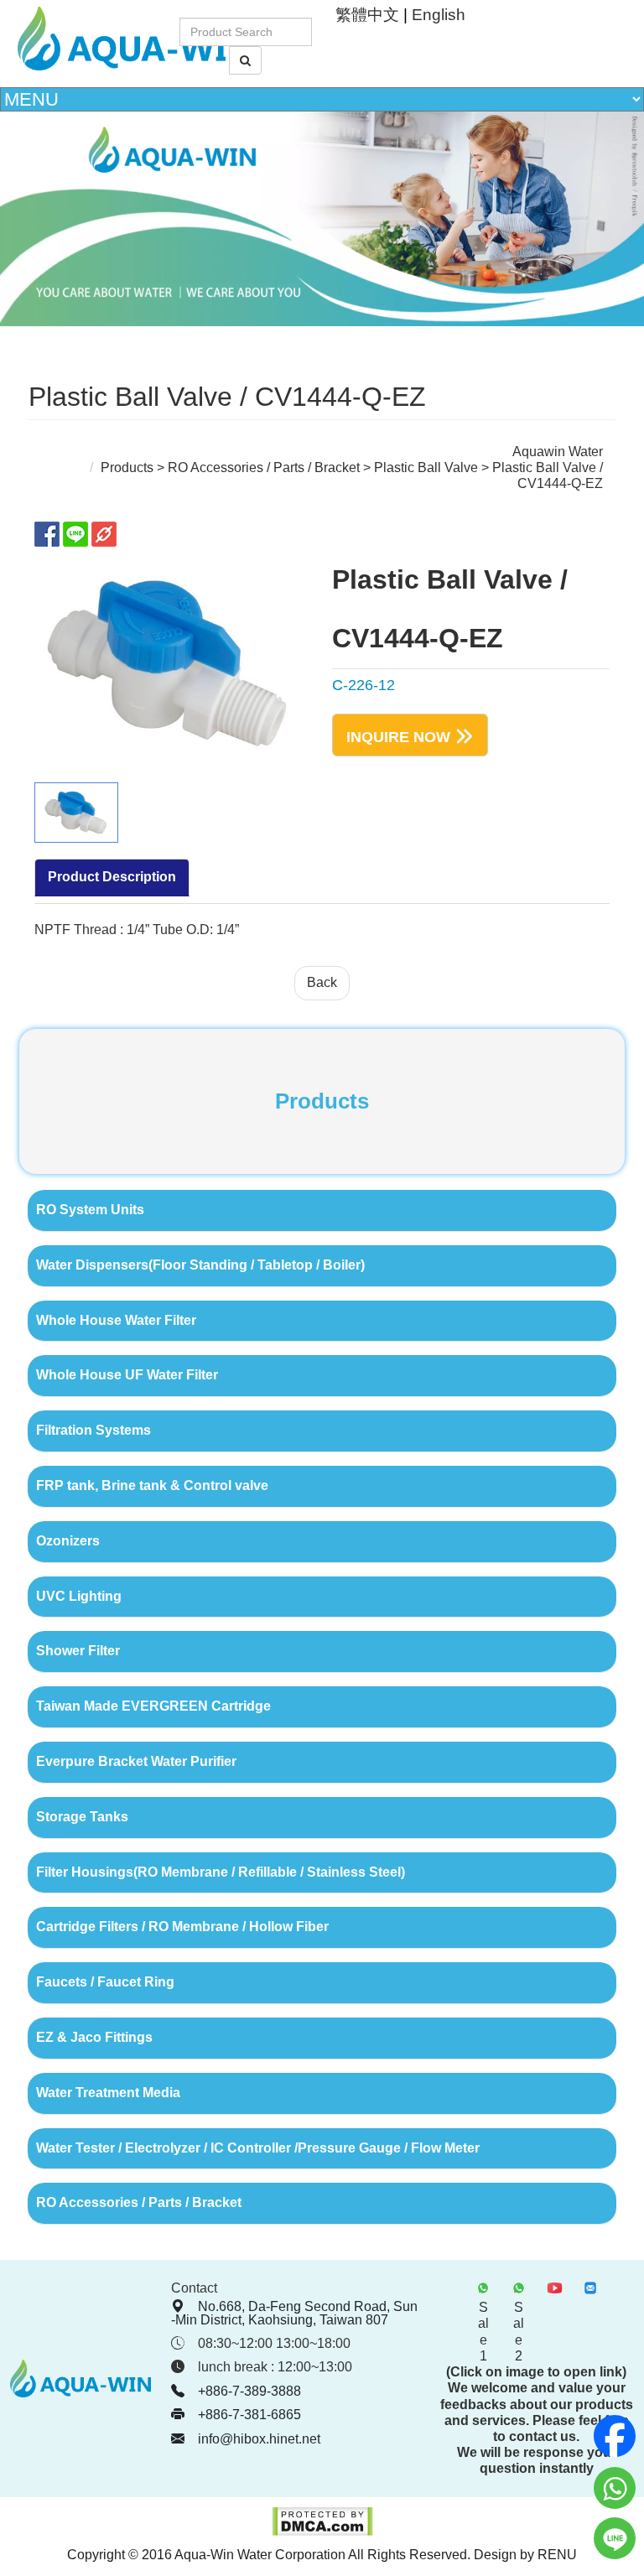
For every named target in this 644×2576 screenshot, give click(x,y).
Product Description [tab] (112, 877)
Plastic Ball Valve (426, 467)
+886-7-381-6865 (249, 2415)
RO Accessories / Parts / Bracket (265, 467)
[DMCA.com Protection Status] (322, 2532)
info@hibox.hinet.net (259, 2439)
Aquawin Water (558, 452)
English (439, 15)
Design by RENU (525, 2555)
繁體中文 (367, 15)
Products (127, 467)
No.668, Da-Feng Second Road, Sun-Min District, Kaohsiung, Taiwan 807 (294, 2313)
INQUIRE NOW (398, 736)
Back (322, 982)
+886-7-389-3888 (249, 2391)
